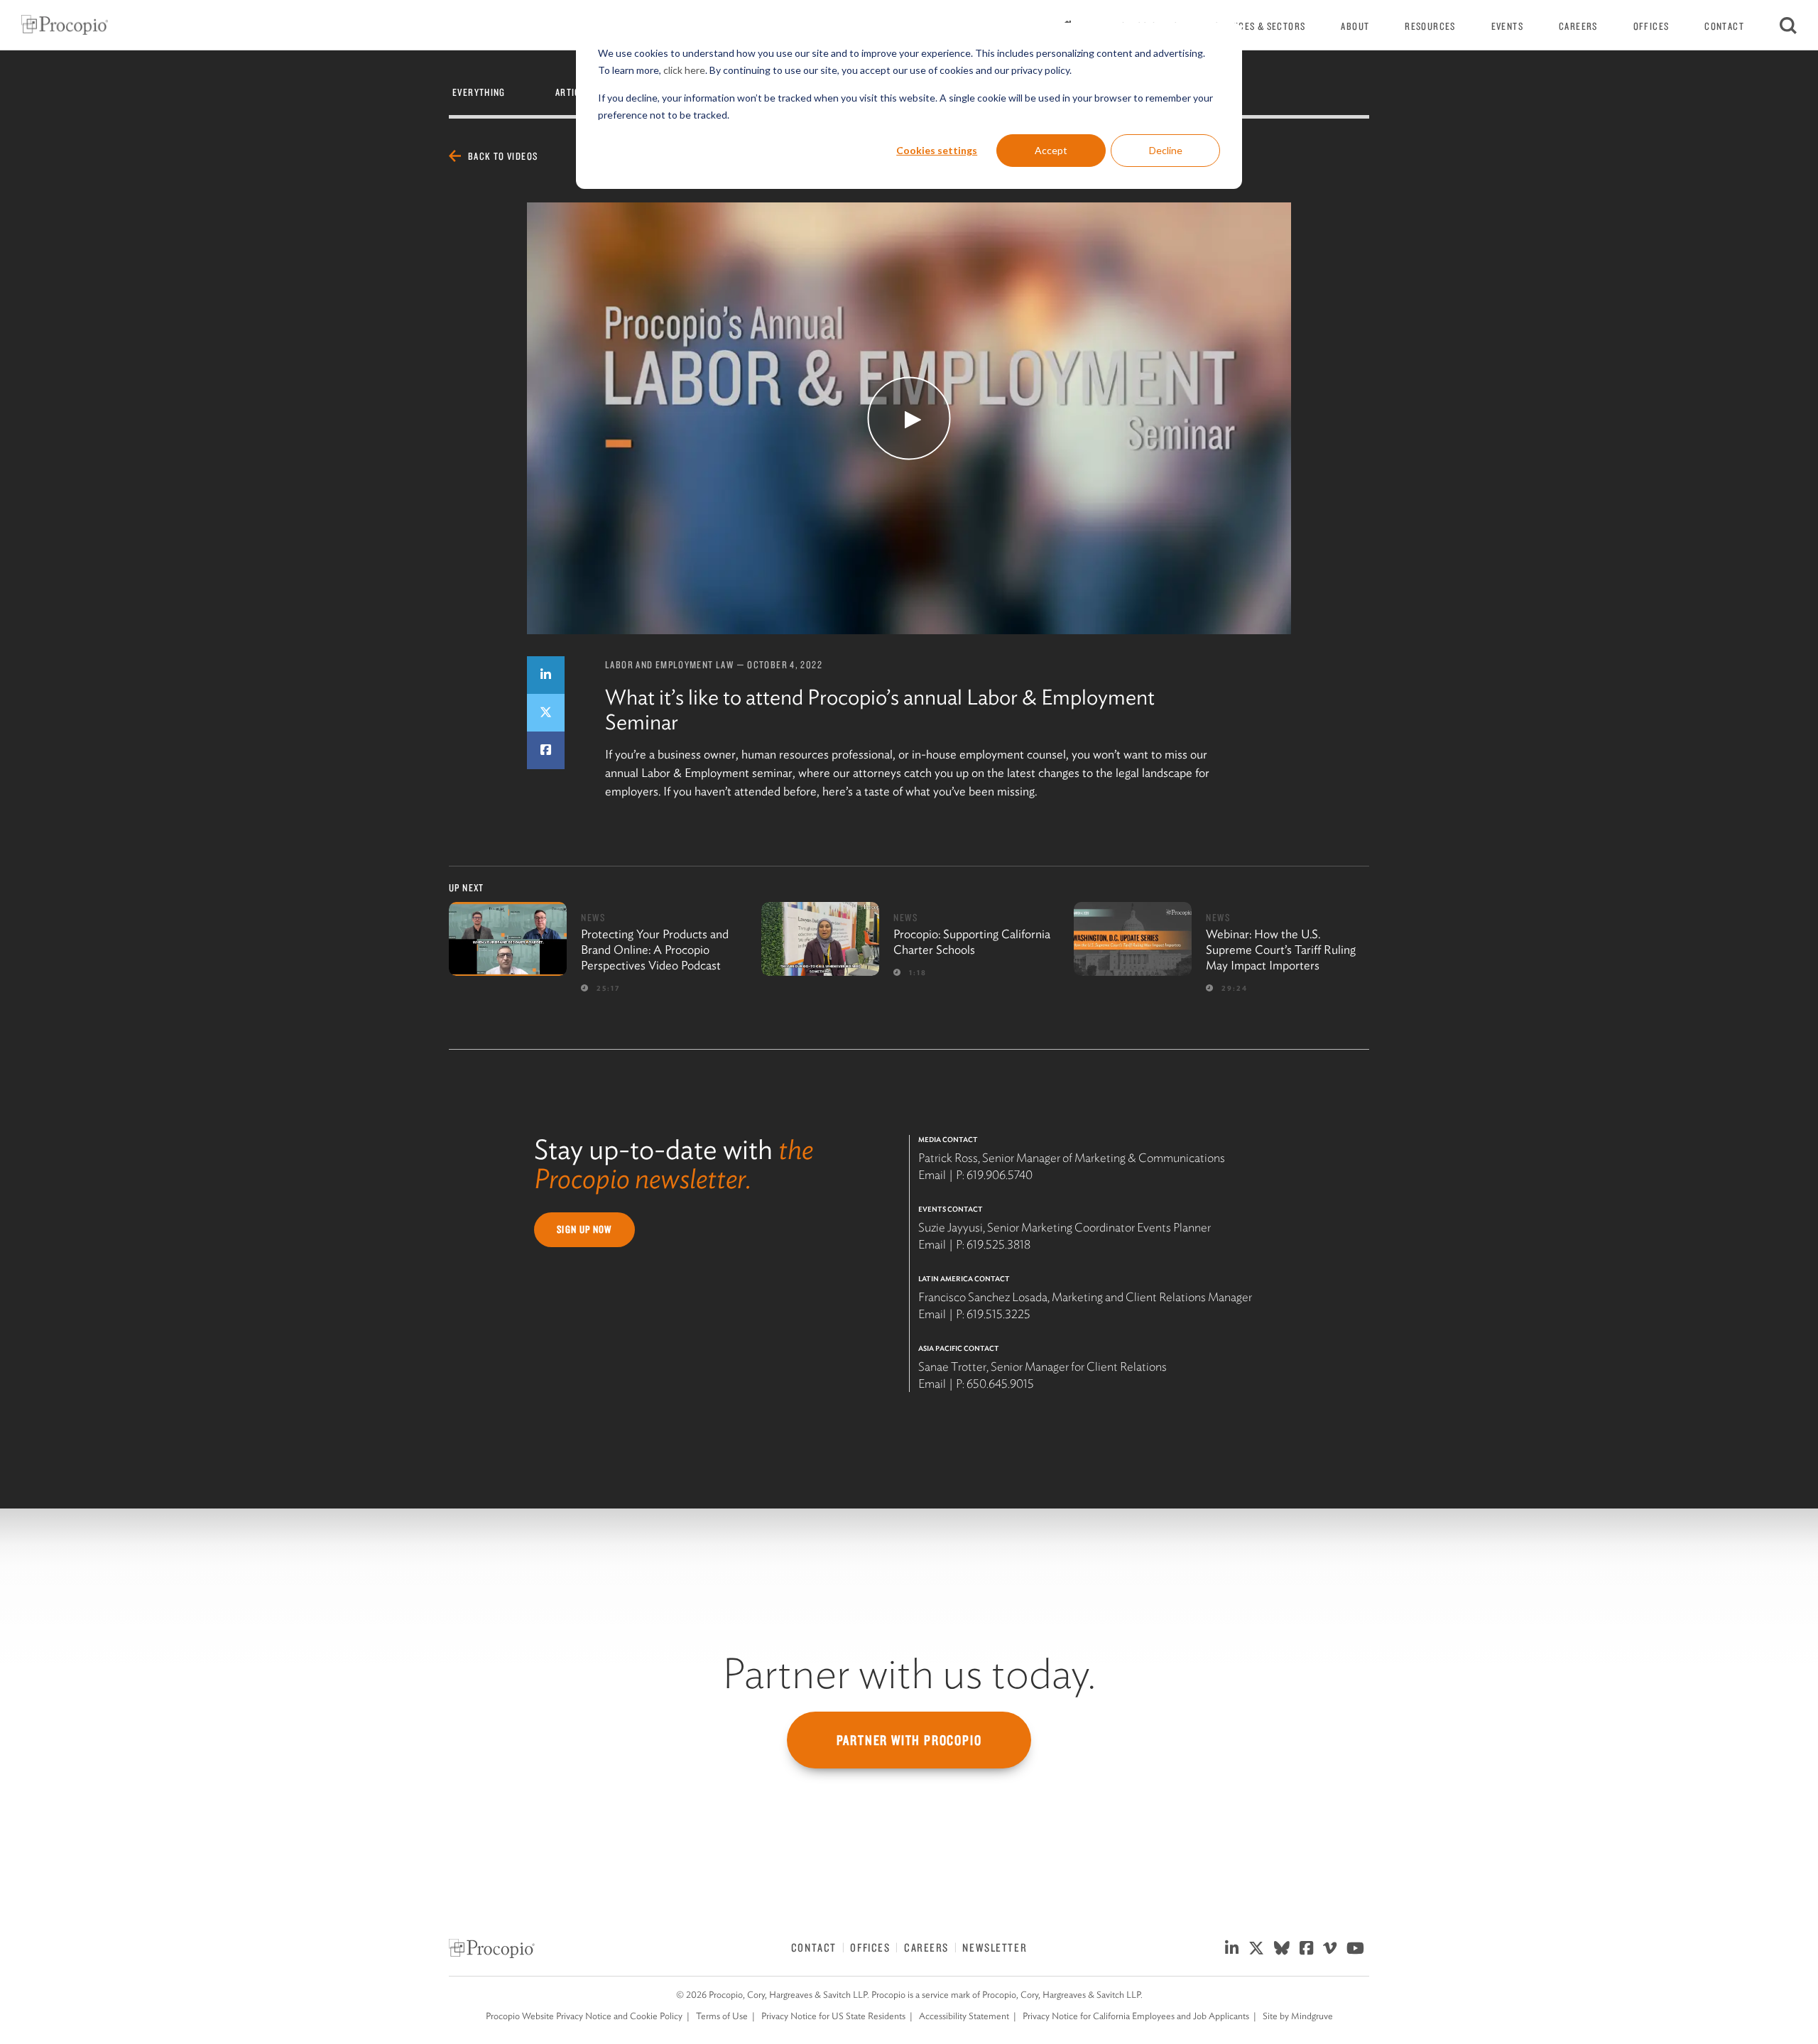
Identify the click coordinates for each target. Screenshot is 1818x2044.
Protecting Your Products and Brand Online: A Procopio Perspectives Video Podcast (655, 950)
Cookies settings (937, 150)
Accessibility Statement (964, 2016)
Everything (479, 92)
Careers (1578, 26)
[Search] (1788, 25)
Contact (1724, 26)
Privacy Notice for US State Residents (833, 2016)
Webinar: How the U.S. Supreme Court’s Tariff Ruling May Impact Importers (1281, 950)
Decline (1166, 150)
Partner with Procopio (909, 1740)
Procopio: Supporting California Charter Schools (972, 942)
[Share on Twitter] (546, 713)
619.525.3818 (998, 1244)
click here (684, 70)
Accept (1051, 150)
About (1355, 26)
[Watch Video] (909, 418)
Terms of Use (722, 2016)
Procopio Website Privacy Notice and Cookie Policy (584, 2016)
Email (932, 1175)
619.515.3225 (998, 1314)
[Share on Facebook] (546, 750)
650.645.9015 (1000, 1383)
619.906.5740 (1000, 1175)
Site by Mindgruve (1298, 2016)
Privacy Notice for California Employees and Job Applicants (1136, 2016)
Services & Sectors (1260, 26)
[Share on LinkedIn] (546, 675)
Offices (1651, 26)
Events (1507, 26)
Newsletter (995, 1947)
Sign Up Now (584, 1229)
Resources (1430, 26)
